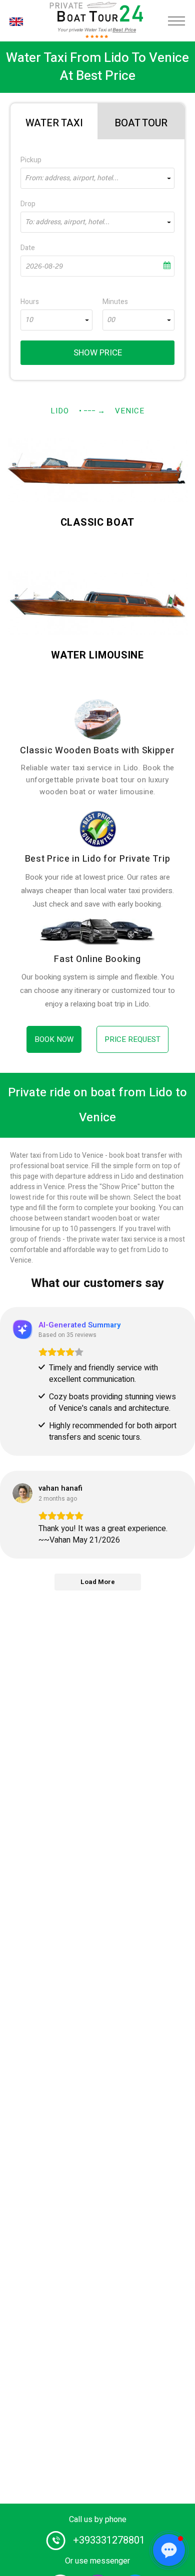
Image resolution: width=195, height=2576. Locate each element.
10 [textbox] (29, 320)
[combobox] (97, 178)
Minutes (115, 302)
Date (28, 248)
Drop (28, 204)
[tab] (54, 121)
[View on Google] (22, 1493)
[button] (169, 2550)
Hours (30, 302)
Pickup (31, 160)
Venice (130, 411)
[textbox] (97, 178)
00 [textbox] (111, 320)
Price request (132, 1039)
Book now (54, 1039)
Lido (60, 411)
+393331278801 (109, 2540)
